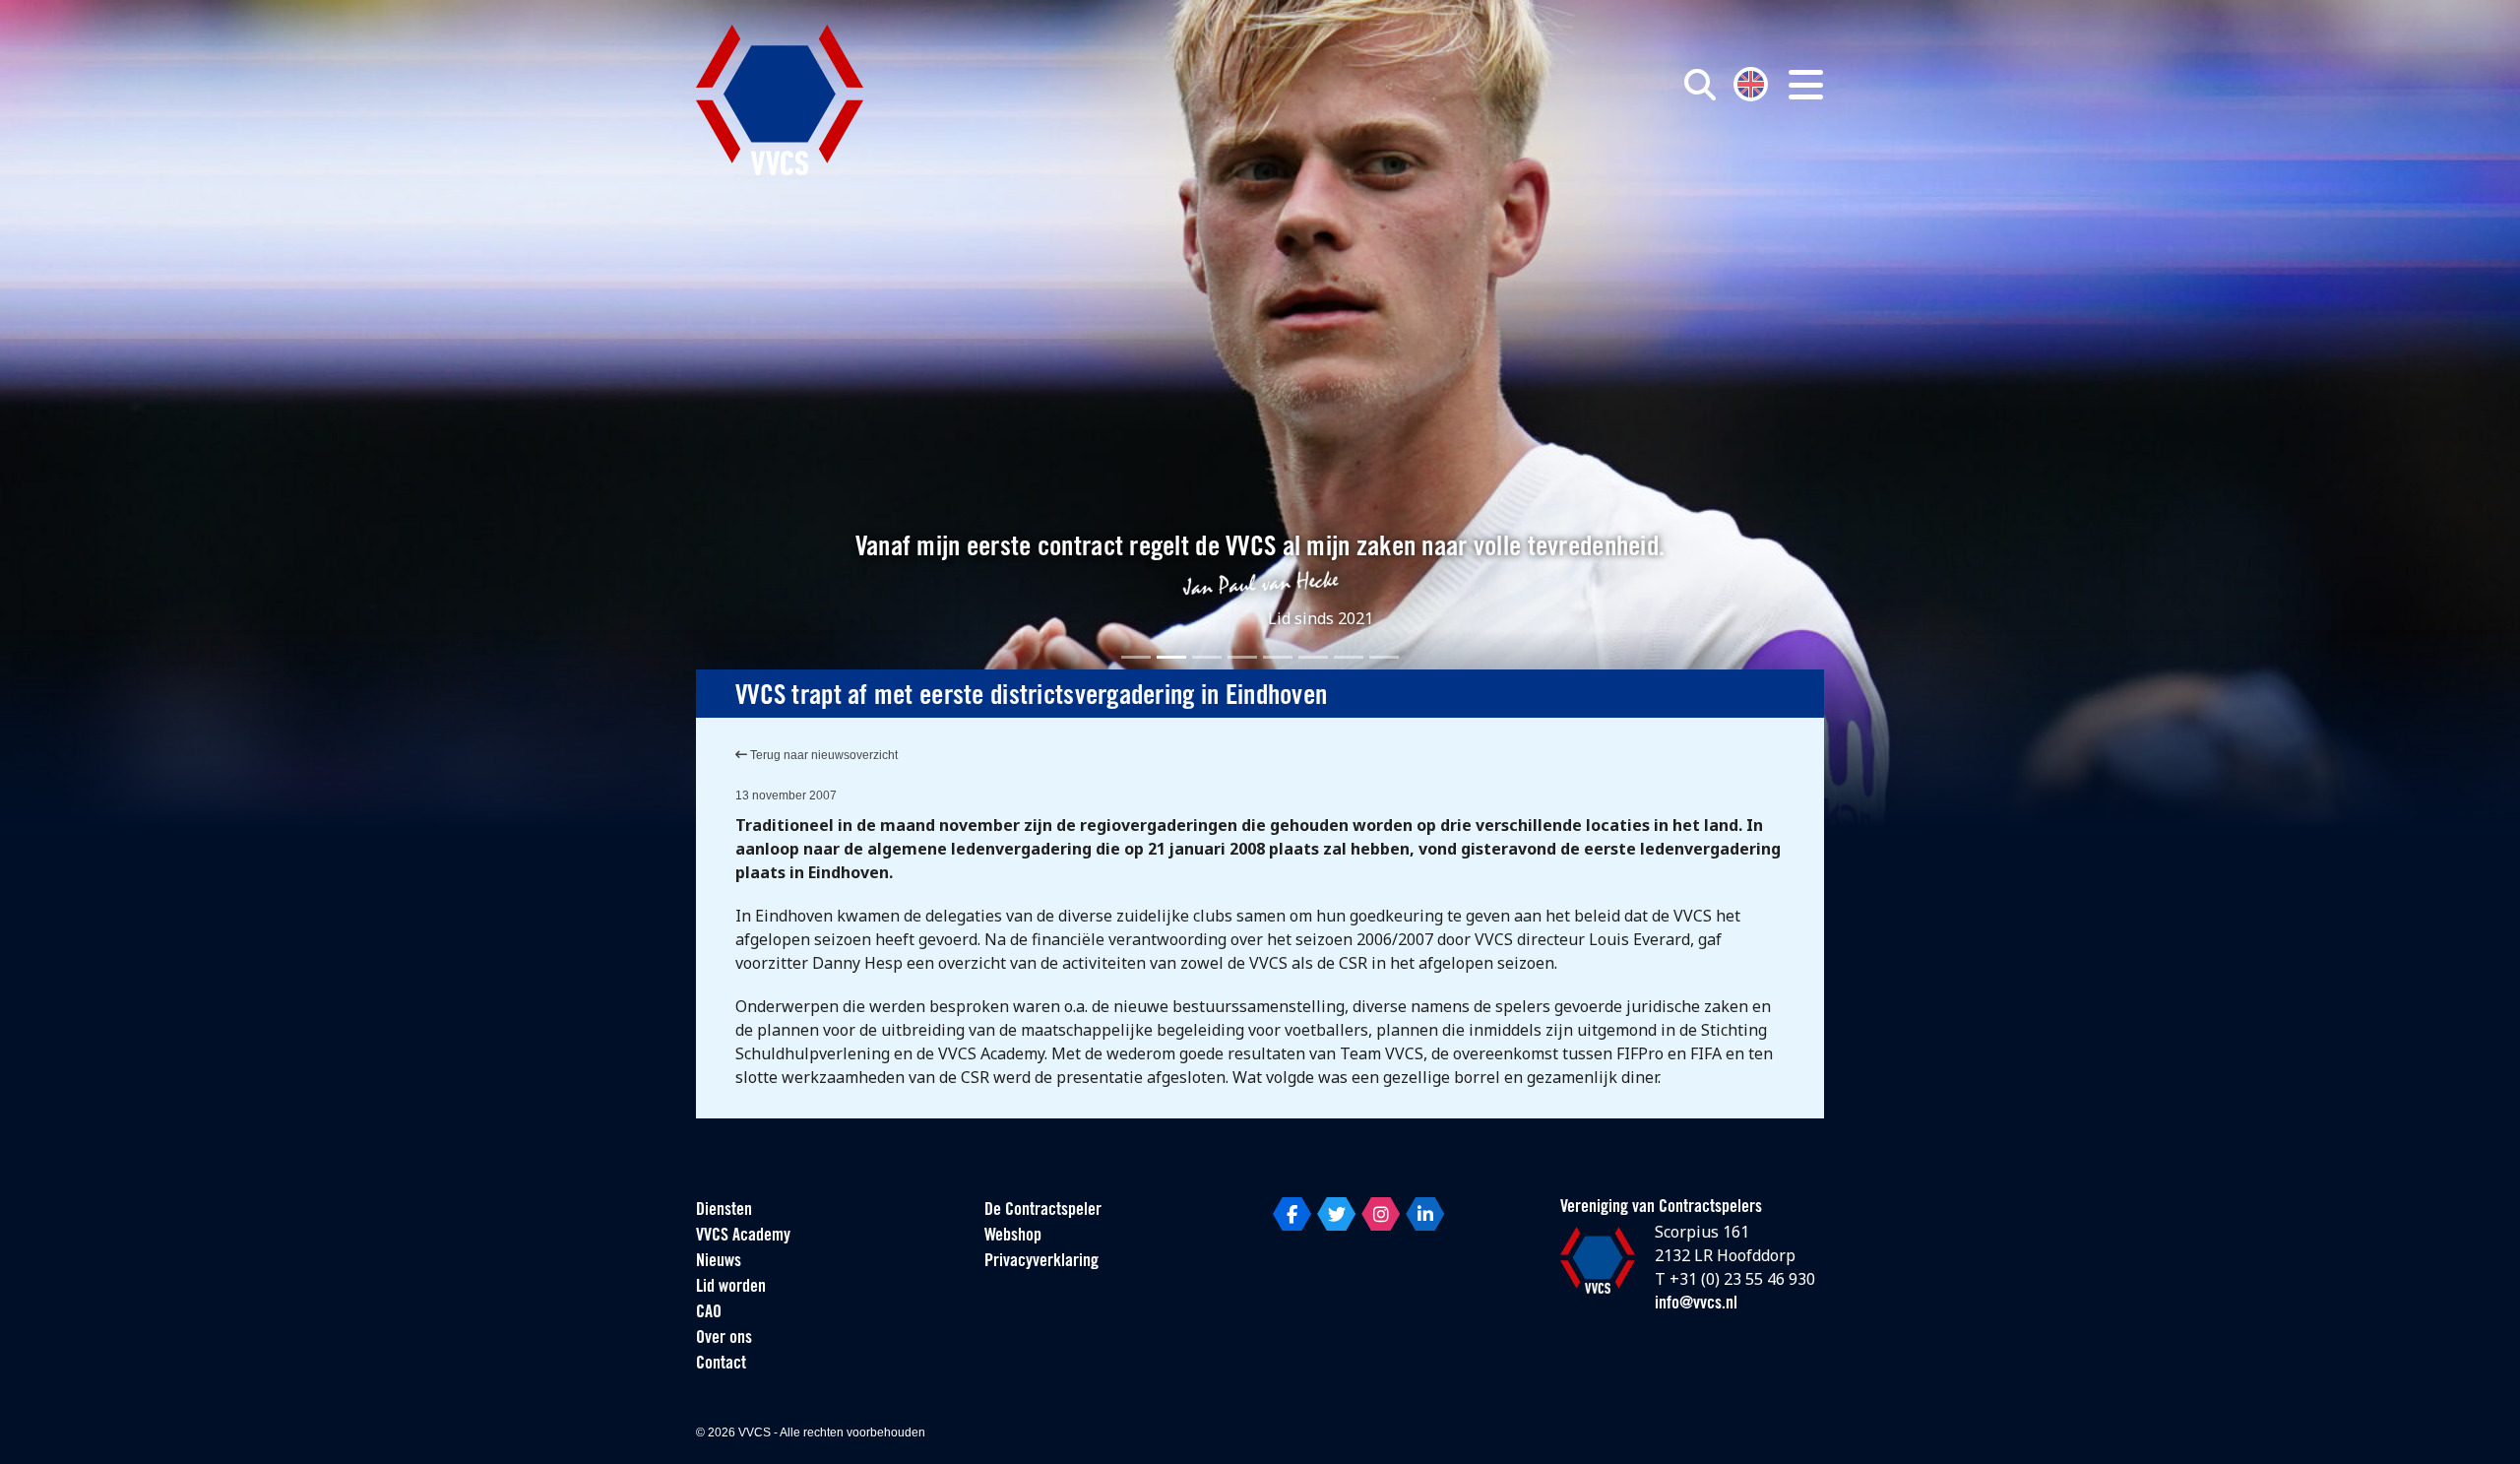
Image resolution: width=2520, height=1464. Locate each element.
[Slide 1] (1136, 657)
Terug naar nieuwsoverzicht (822, 755)
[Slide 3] (1207, 657)
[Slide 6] (1313, 657)
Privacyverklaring (1041, 1262)
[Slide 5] (1278, 657)
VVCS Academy (743, 1237)
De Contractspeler (1043, 1211)
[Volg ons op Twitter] (1336, 1214)
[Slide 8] (1384, 657)
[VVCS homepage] (780, 100)
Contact (721, 1365)
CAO (709, 1313)
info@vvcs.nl (1696, 1305)
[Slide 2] (1171, 657)
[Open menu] (1806, 85)
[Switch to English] (1751, 82)
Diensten (724, 1211)
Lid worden (731, 1288)
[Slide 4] (1242, 657)
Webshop (1013, 1237)
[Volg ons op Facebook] (1292, 1214)
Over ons (724, 1339)
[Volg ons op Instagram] (1381, 1214)
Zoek (1475, 174)
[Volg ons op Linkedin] (1425, 1214)
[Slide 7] (1349, 657)
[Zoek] (1700, 85)
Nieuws (719, 1262)
